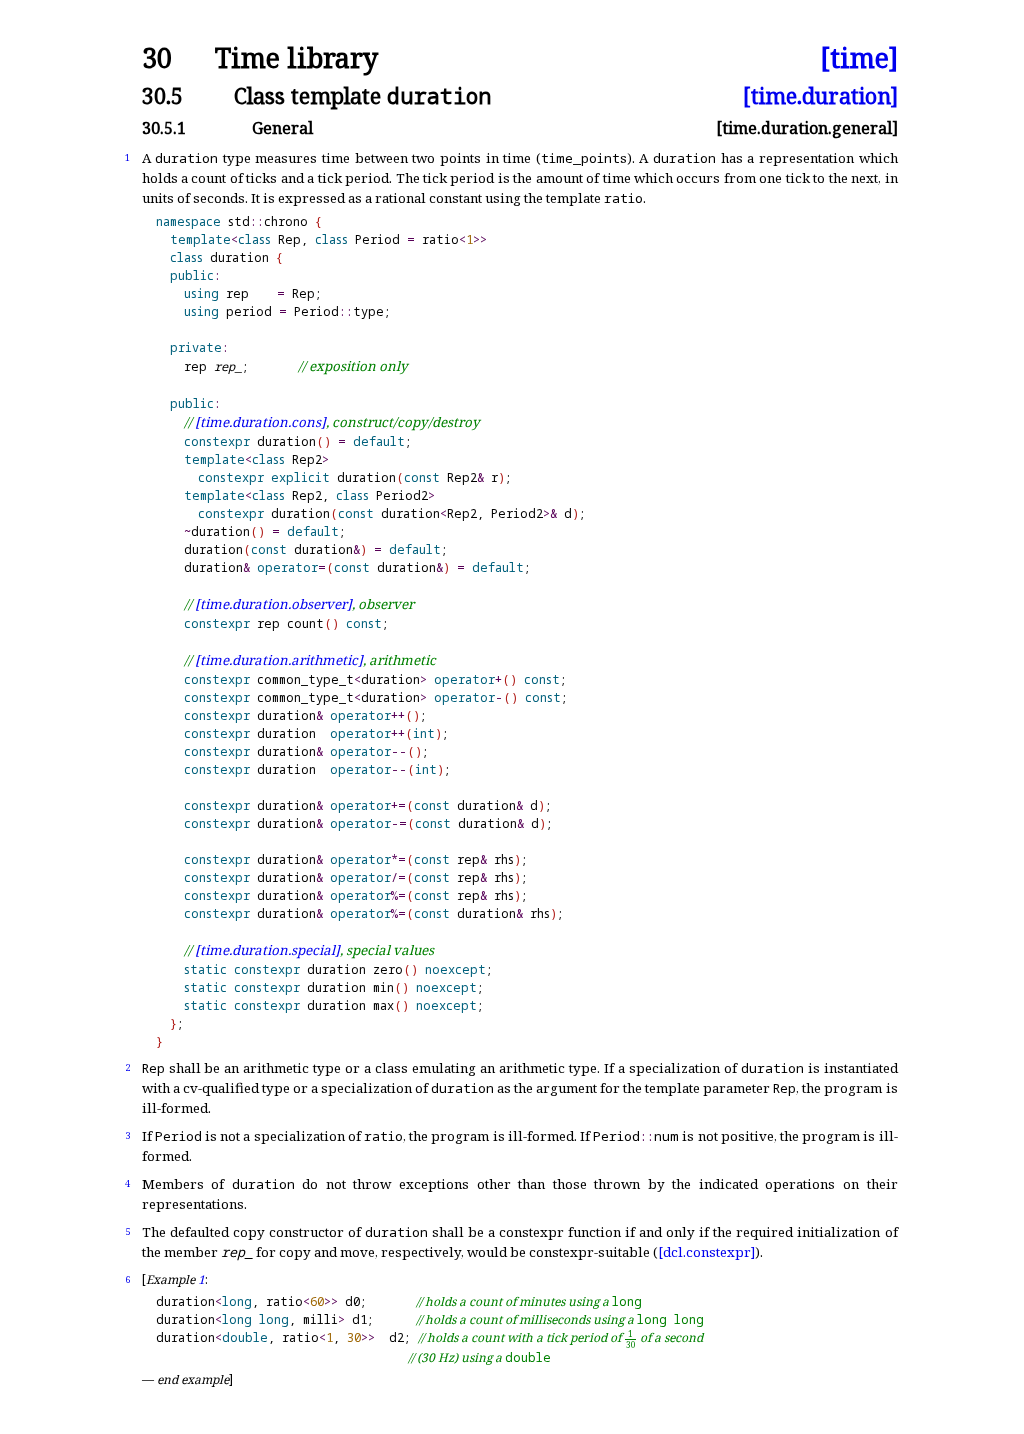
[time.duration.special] (267, 950)
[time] (859, 58)
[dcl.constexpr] (706, 1252)
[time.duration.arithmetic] (279, 660)
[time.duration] (820, 95)
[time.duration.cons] (260, 422)
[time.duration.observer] (273, 604)
